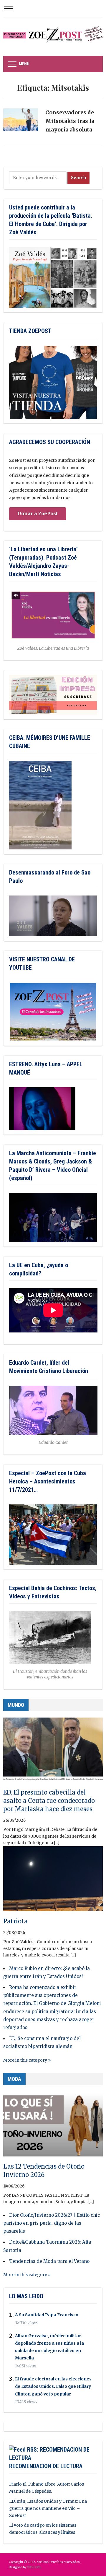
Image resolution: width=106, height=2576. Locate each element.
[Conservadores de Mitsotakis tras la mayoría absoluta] (21, 122)
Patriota (15, 1921)
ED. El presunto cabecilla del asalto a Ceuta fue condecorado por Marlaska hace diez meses (49, 1801)
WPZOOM (34, 2567)
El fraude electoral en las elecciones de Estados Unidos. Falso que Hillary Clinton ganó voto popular (53, 2386)
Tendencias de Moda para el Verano (49, 2261)
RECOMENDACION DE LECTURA (46, 2466)
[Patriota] (53, 1881)
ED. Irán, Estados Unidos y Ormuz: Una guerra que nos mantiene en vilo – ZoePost (48, 2508)
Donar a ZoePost (38, 513)
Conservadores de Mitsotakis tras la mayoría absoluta (70, 121)
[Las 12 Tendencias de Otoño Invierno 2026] (53, 2126)
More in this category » (27, 2060)
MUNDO (16, 1705)
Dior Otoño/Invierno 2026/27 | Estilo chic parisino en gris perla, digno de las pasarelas (52, 2223)
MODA (14, 2079)
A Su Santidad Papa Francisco (47, 2315)
